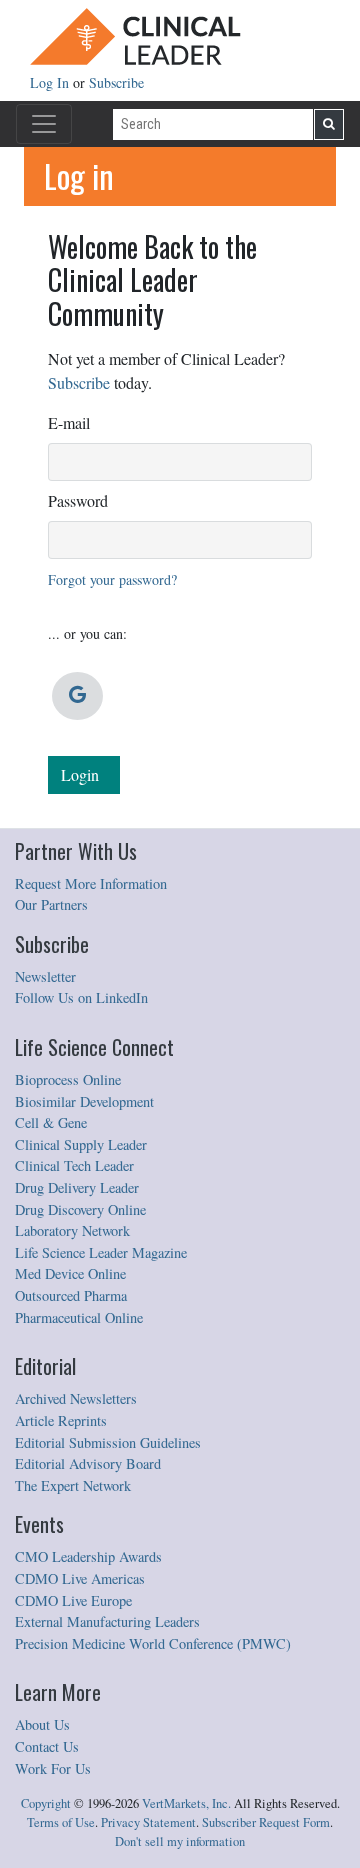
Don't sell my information (180, 1841)
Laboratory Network (72, 1230)
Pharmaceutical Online (79, 1317)
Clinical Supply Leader (81, 1144)
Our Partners (51, 904)
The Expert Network (73, 1485)
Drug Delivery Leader (77, 1187)
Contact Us (47, 1746)
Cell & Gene (51, 1122)
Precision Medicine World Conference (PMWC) (153, 1643)
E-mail (69, 422)
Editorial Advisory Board (88, 1463)
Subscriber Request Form (266, 1822)
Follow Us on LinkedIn (81, 997)
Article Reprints (61, 1420)
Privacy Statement (148, 1822)
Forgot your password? (112, 579)
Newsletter (45, 976)
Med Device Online (70, 1273)
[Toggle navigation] (44, 124)
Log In (51, 82)
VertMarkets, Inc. (186, 1803)
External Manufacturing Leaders (107, 1621)
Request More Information (91, 883)
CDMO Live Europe (73, 1600)
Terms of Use (61, 1822)
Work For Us (53, 1768)
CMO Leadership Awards (88, 1556)
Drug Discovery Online (80, 1209)
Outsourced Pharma (71, 1295)
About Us (42, 1724)
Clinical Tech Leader (74, 1165)
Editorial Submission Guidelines (108, 1442)
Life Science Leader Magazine (101, 1252)
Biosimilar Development (84, 1101)
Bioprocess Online (68, 1079)
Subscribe (116, 82)
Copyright (46, 1803)
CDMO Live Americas (80, 1578)
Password (78, 500)
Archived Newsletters (76, 1398)
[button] (77, 696)
